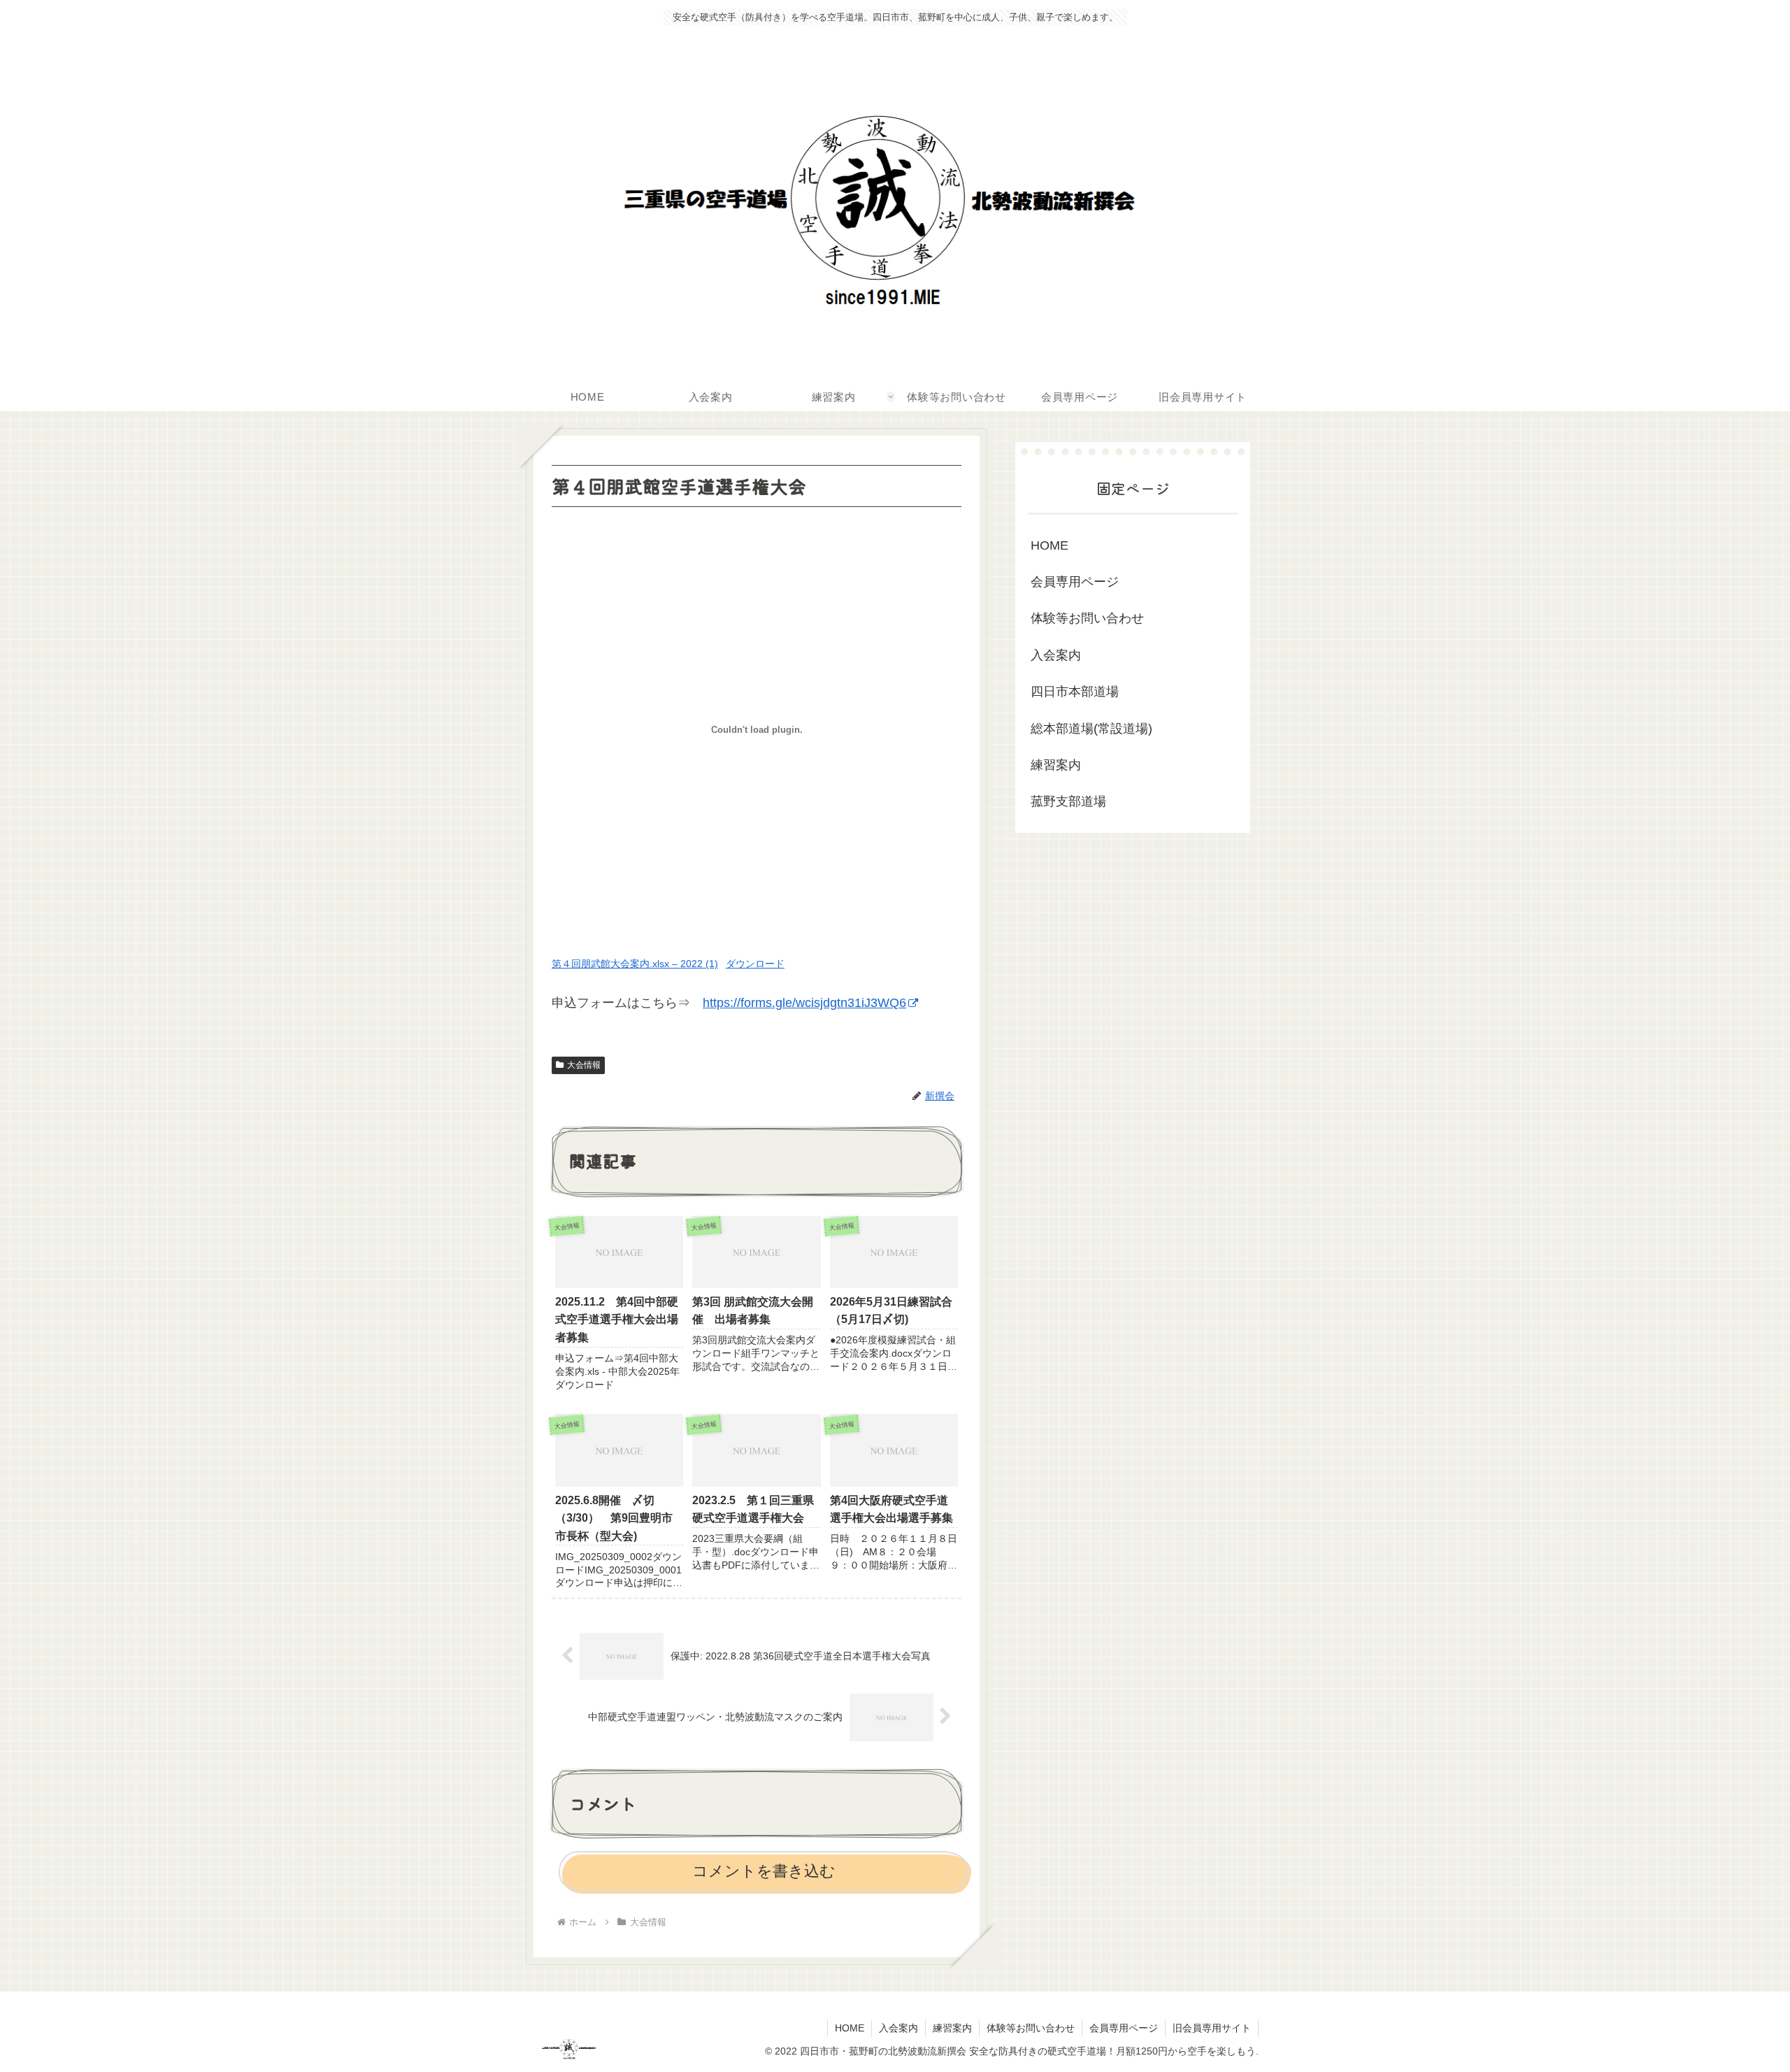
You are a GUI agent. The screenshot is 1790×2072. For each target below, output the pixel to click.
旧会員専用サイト (1212, 2028)
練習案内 (1056, 765)
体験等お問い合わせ (1087, 618)
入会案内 (1056, 655)
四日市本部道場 (1075, 692)
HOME (1050, 545)
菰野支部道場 (1068, 801)
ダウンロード (755, 964)
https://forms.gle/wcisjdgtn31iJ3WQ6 (804, 1003)
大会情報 (584, 1065)
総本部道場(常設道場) (1091, 729)
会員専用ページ (1075, 582)
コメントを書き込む (764, 1871)
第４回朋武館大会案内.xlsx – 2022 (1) (635, 964)
